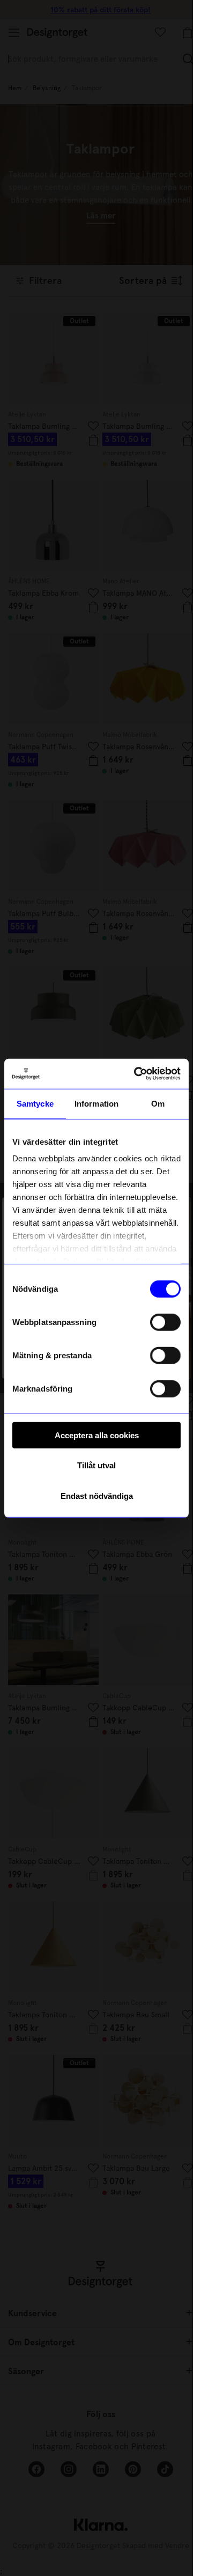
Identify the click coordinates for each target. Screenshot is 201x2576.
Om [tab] (158, 1103)
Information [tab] (96, 1103)
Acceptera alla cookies (97, 1435)
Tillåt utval (96, 1465)
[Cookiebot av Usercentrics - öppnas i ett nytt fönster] (136, 1074)
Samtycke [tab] (35, 1103)
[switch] (165, 1322)
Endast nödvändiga (97, 1495)
